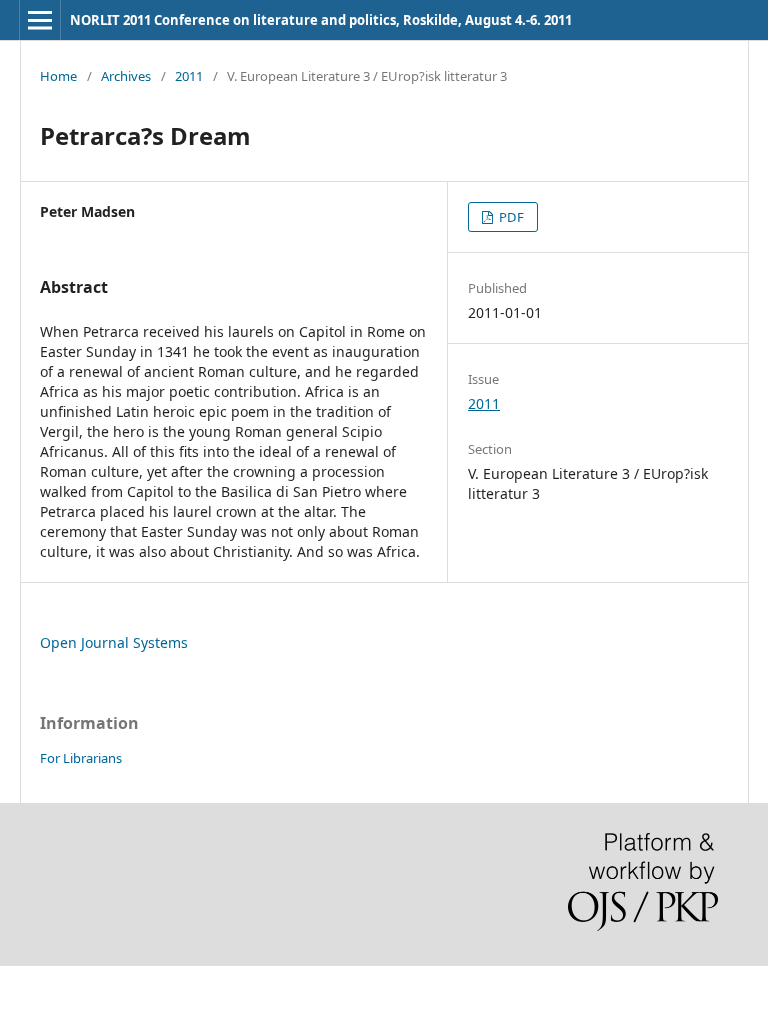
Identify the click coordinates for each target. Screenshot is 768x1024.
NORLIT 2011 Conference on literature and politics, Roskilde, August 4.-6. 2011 (321, 20)
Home (58, 76)
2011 (189, 76)
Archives (126, 76)
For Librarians (81, 758)
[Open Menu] (40, 20)
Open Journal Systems (114, 642)
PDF (510, 217)
